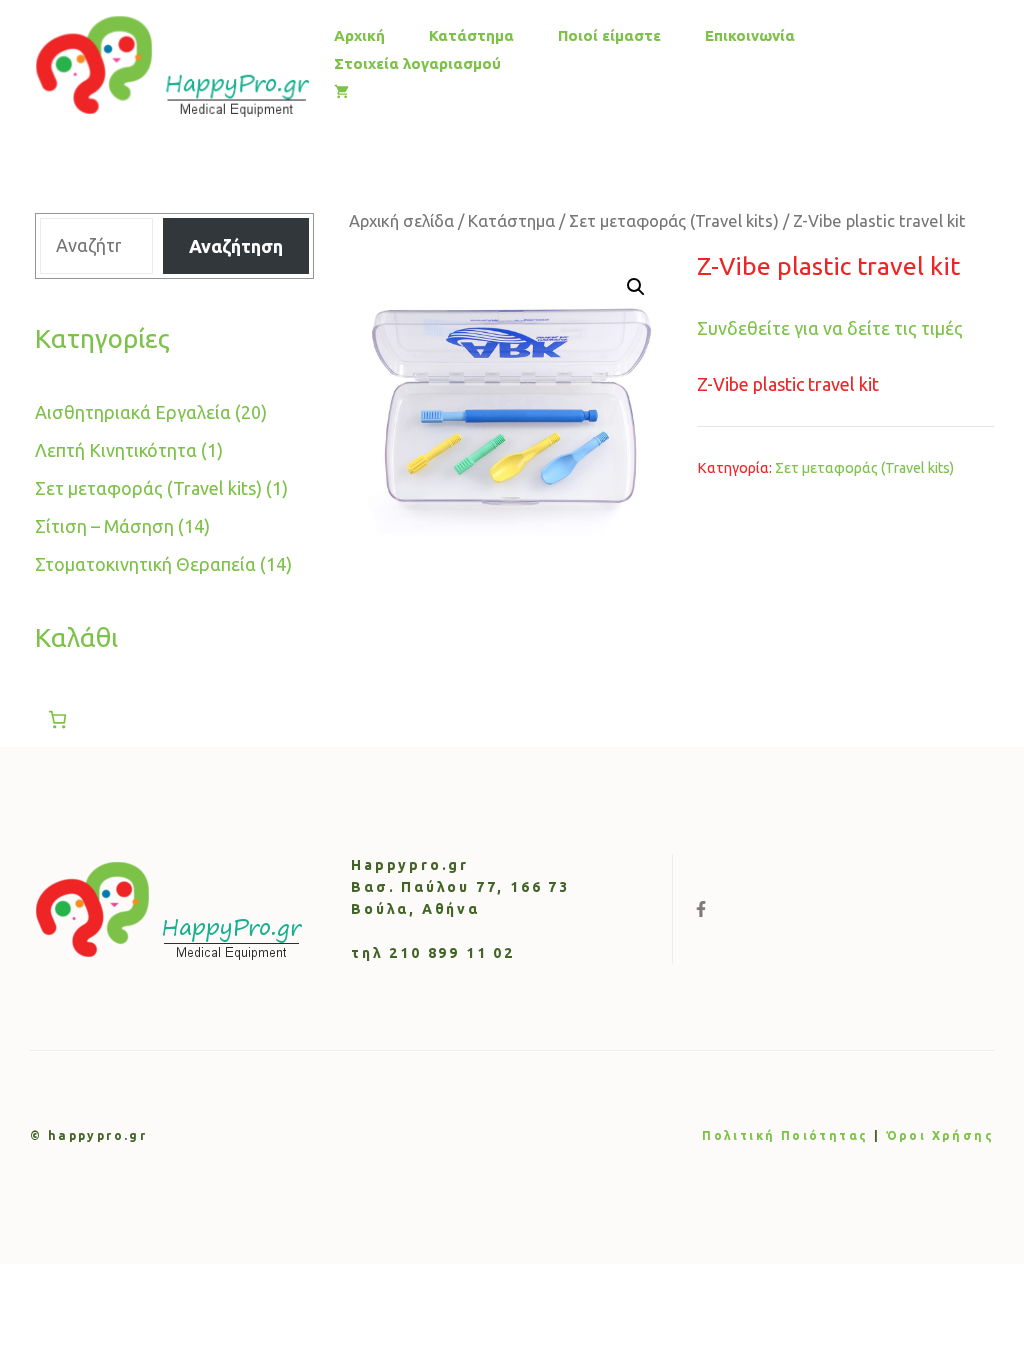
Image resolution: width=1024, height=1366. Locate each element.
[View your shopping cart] (341, 92)
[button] (636, 287)
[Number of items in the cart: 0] (57, 719)
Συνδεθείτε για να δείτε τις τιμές (830, 328)
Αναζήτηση (236, 246)
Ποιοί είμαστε (609, 35)
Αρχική (359, 35)
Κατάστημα (471, 35)
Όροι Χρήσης (940, 1135)
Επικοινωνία (750, 35)
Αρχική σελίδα (401, 221)
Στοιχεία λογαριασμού (417, 63)
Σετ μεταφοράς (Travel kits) (674, 221)
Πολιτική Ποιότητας (785, 1135)
